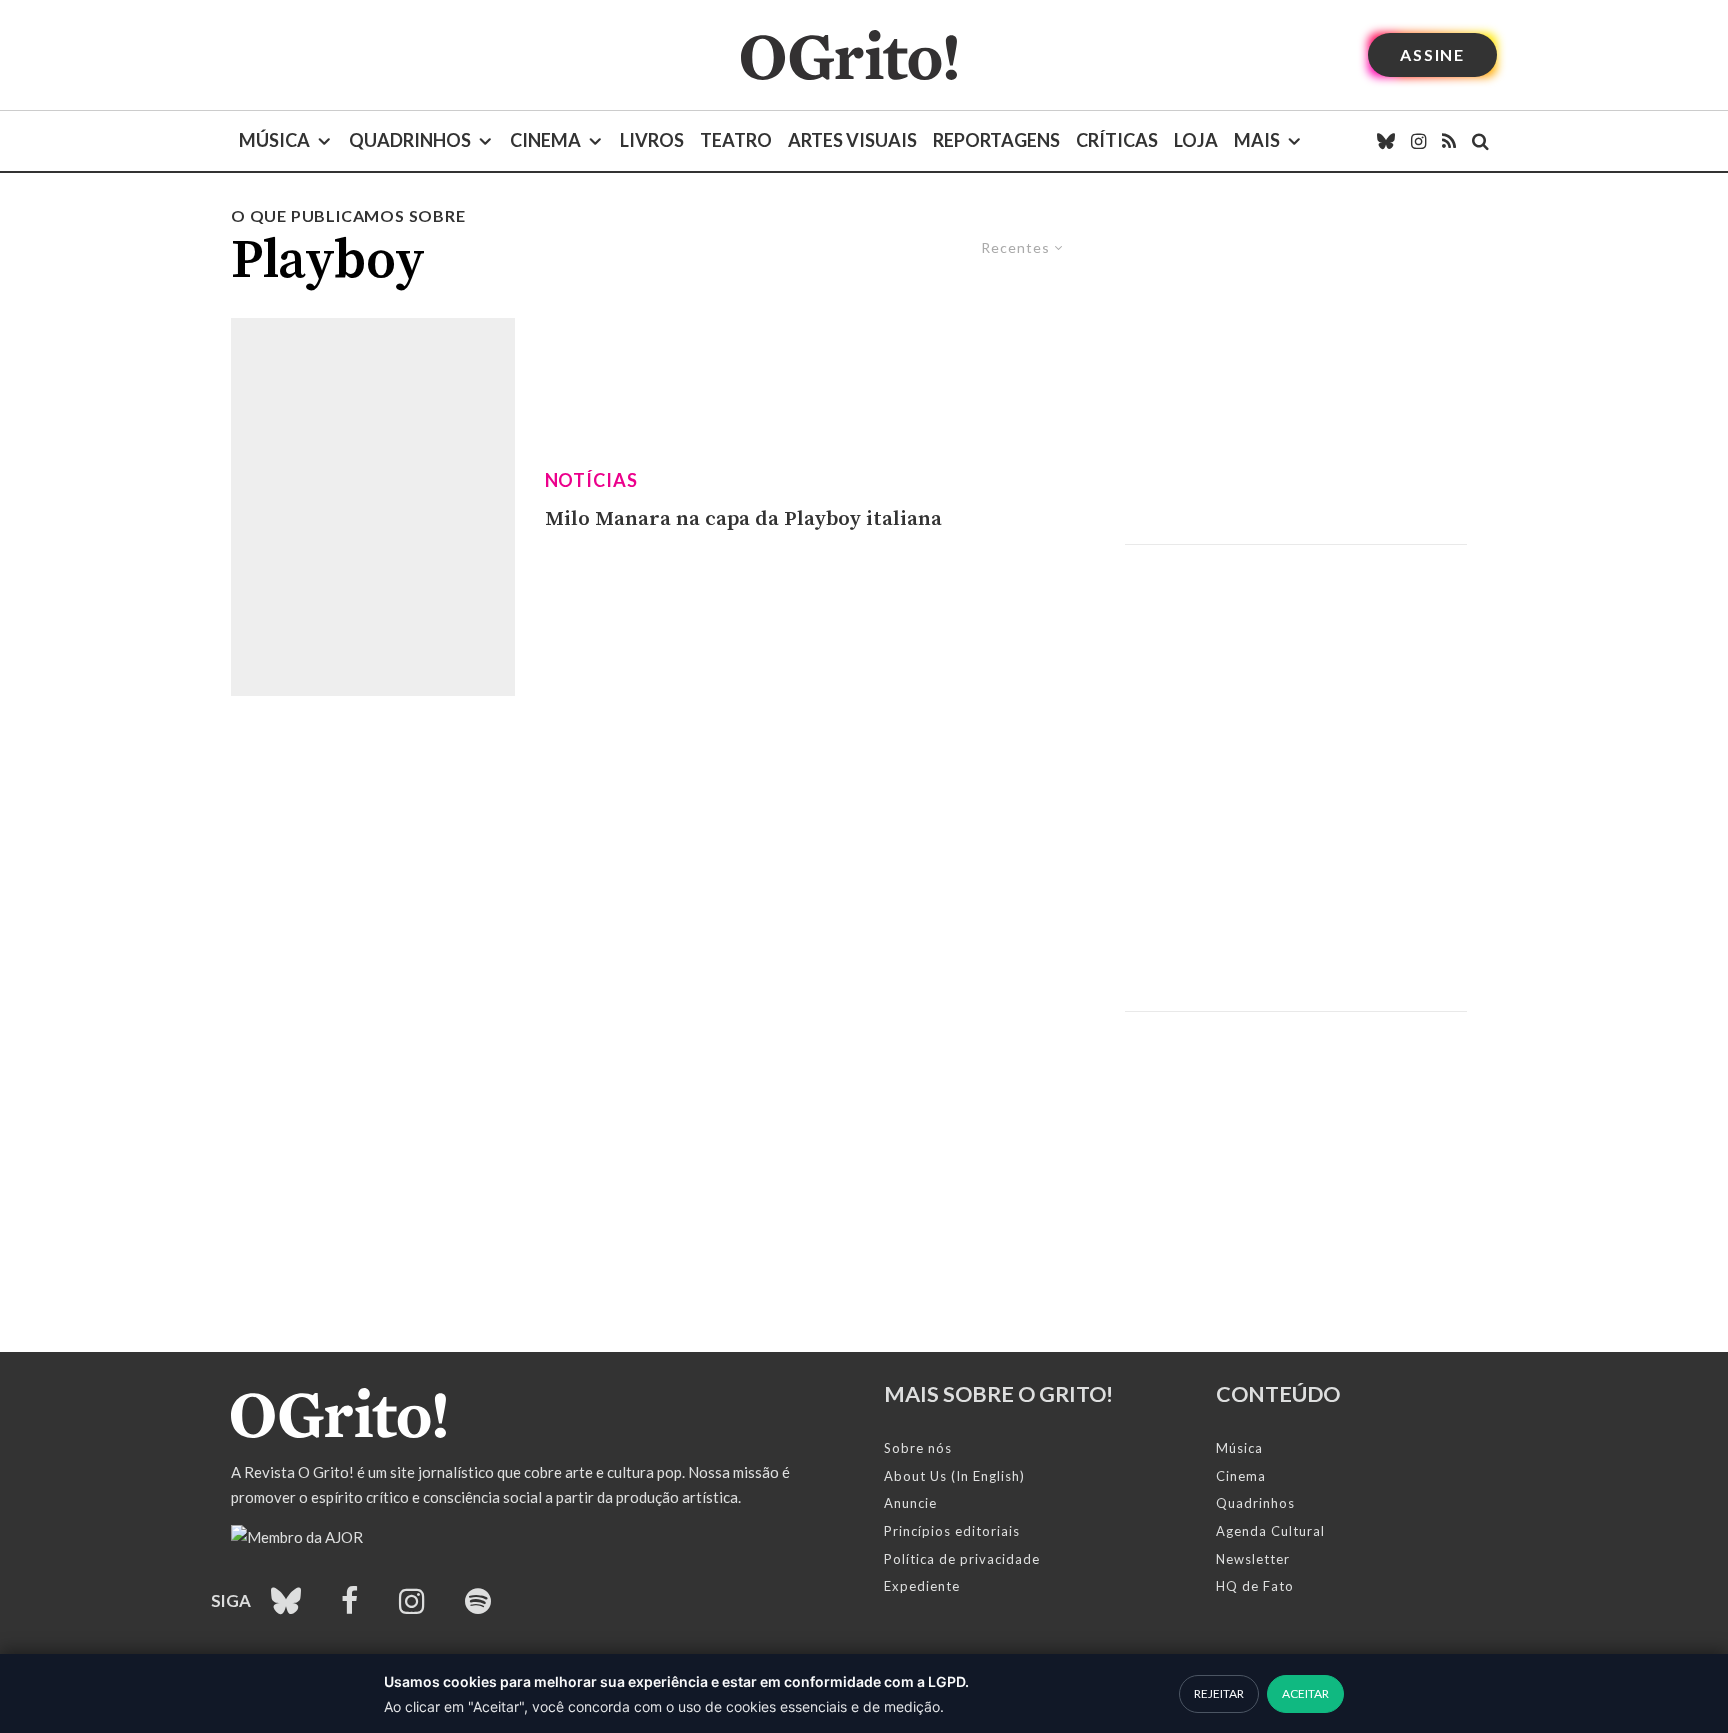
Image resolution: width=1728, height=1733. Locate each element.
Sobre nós (918, 1448)
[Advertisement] (1296, 374)
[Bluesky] (1386, 141)
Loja (1196, 140)
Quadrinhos (410, 140)
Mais (1257, 140)
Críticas (1117, 140)
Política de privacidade (962, 1559)
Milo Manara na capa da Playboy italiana (743, 519)
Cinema (545, 140)
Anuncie (910, 1503)
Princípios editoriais (952, 1531)
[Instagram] (1418, 141)
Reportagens (996, 140)
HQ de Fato (1255, 1586)
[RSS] (1449, 141)
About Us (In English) (954, 1476)
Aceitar (1305, 1693)
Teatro (736, 140)
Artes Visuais (852, 140)
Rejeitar (1219, 1693)
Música (274, 140)
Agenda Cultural (1270, 1531)
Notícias (591, 480)
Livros (652, 140)
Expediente (922, 1586)
